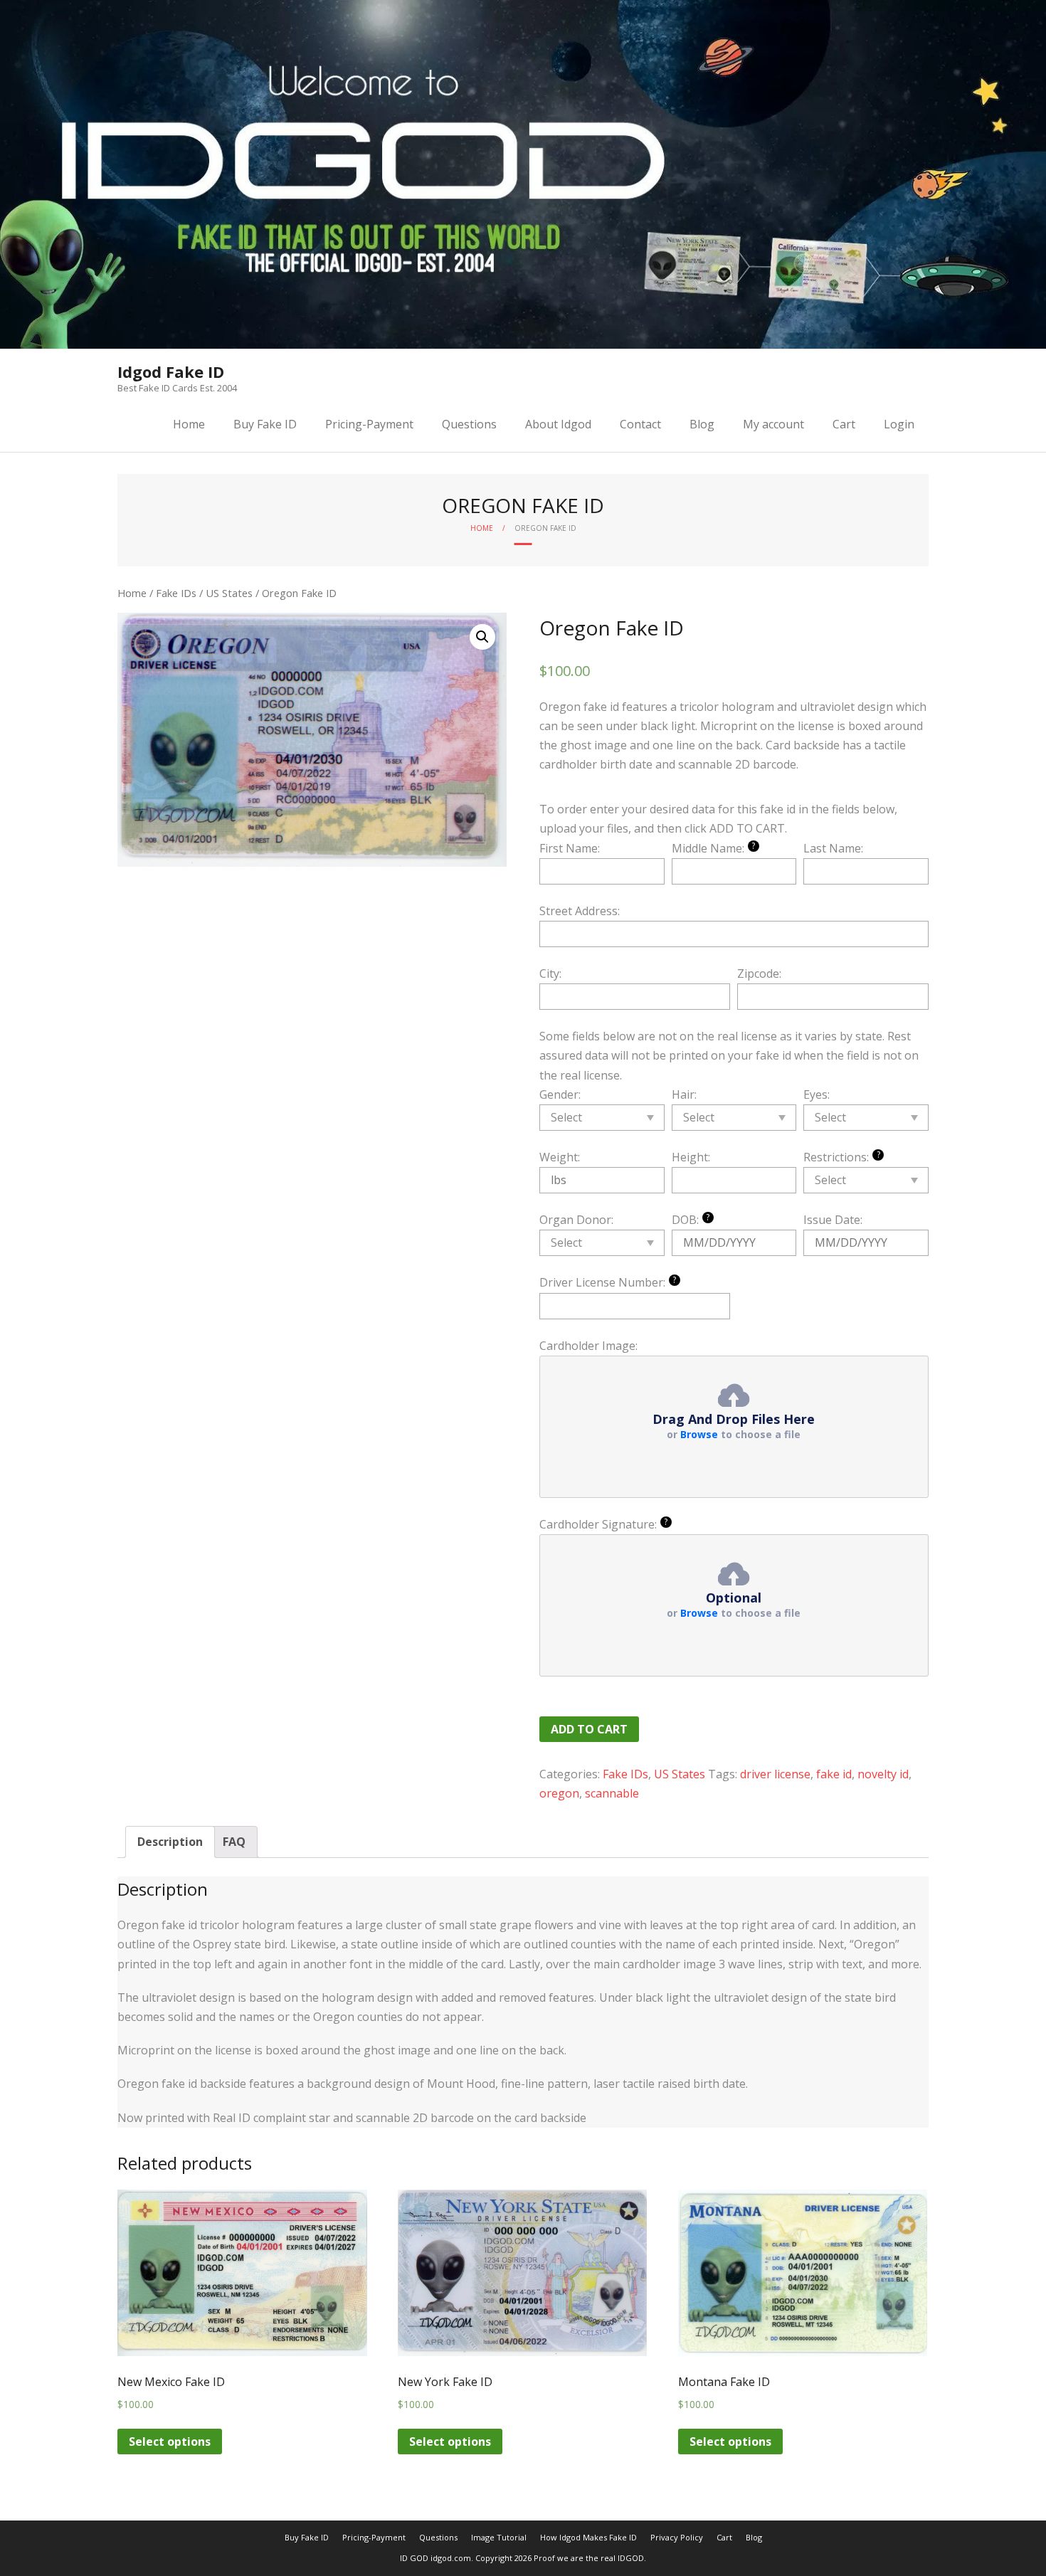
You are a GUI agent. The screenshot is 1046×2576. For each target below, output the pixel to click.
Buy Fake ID (265, 424)
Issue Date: (833, 1220)
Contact (640, 424)
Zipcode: (759, 973)
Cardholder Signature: (604, 1524)
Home (189, 424)
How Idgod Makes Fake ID (588, 2537)
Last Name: (833, 848)
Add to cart (589, 1729)
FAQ (234, 1842)
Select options (170, 2442)
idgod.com (451, 2558)
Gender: (560, 1094)
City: (550, 973)
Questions (469, 424)
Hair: (684, 1094)
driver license (775, 1774)
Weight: (560, 1157)
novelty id (883, 1774)
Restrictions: (842, 1157)
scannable (612, 1793)
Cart (844, 424)
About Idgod (558, 424)
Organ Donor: (576, 1220)
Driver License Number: (608, 1282)
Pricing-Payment (369, 424)
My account (773, 424)
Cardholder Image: (588, 1346)
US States (229, 593)
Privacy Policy (677, 2537)
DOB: (691, 1219)
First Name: (570, 848)
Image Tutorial (499, 2537)
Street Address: (580, 911)
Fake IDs (176, 593)
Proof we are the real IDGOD (589, 2558)
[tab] (170, 1842)
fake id (834, 1774)
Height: (691, 1157)
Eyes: (817, 1094)
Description (170, 1842)
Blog (702, 424)
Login (899, 424)
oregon (559, 1793)
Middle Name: (714, 848)
